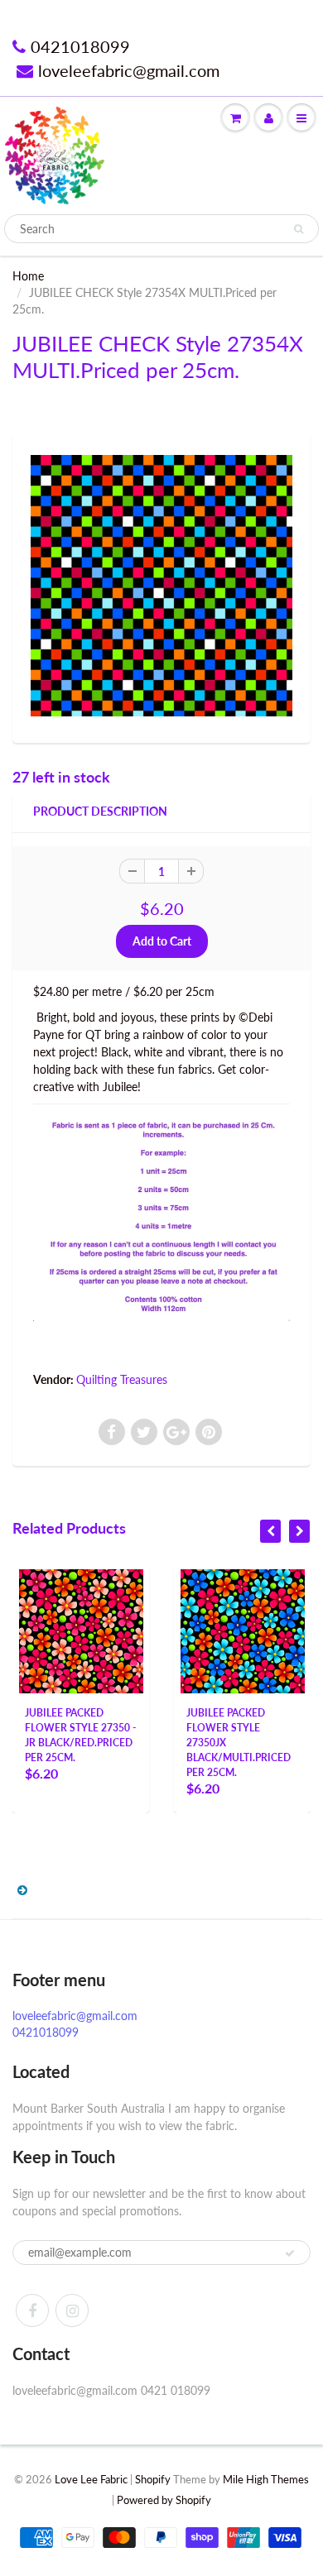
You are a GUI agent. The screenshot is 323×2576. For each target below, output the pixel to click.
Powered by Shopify (164, 2500)
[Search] (299, 229)
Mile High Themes (266, 2479)
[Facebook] (32, 2310)
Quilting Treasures (122, 1379)
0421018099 (80, 46)
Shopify (153, 2479)
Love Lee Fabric (91, 2479)
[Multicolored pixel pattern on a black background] (161, 586)
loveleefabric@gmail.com (129, 70)
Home (28, 276)
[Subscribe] (290, 2253)
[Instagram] (72, 2310)
